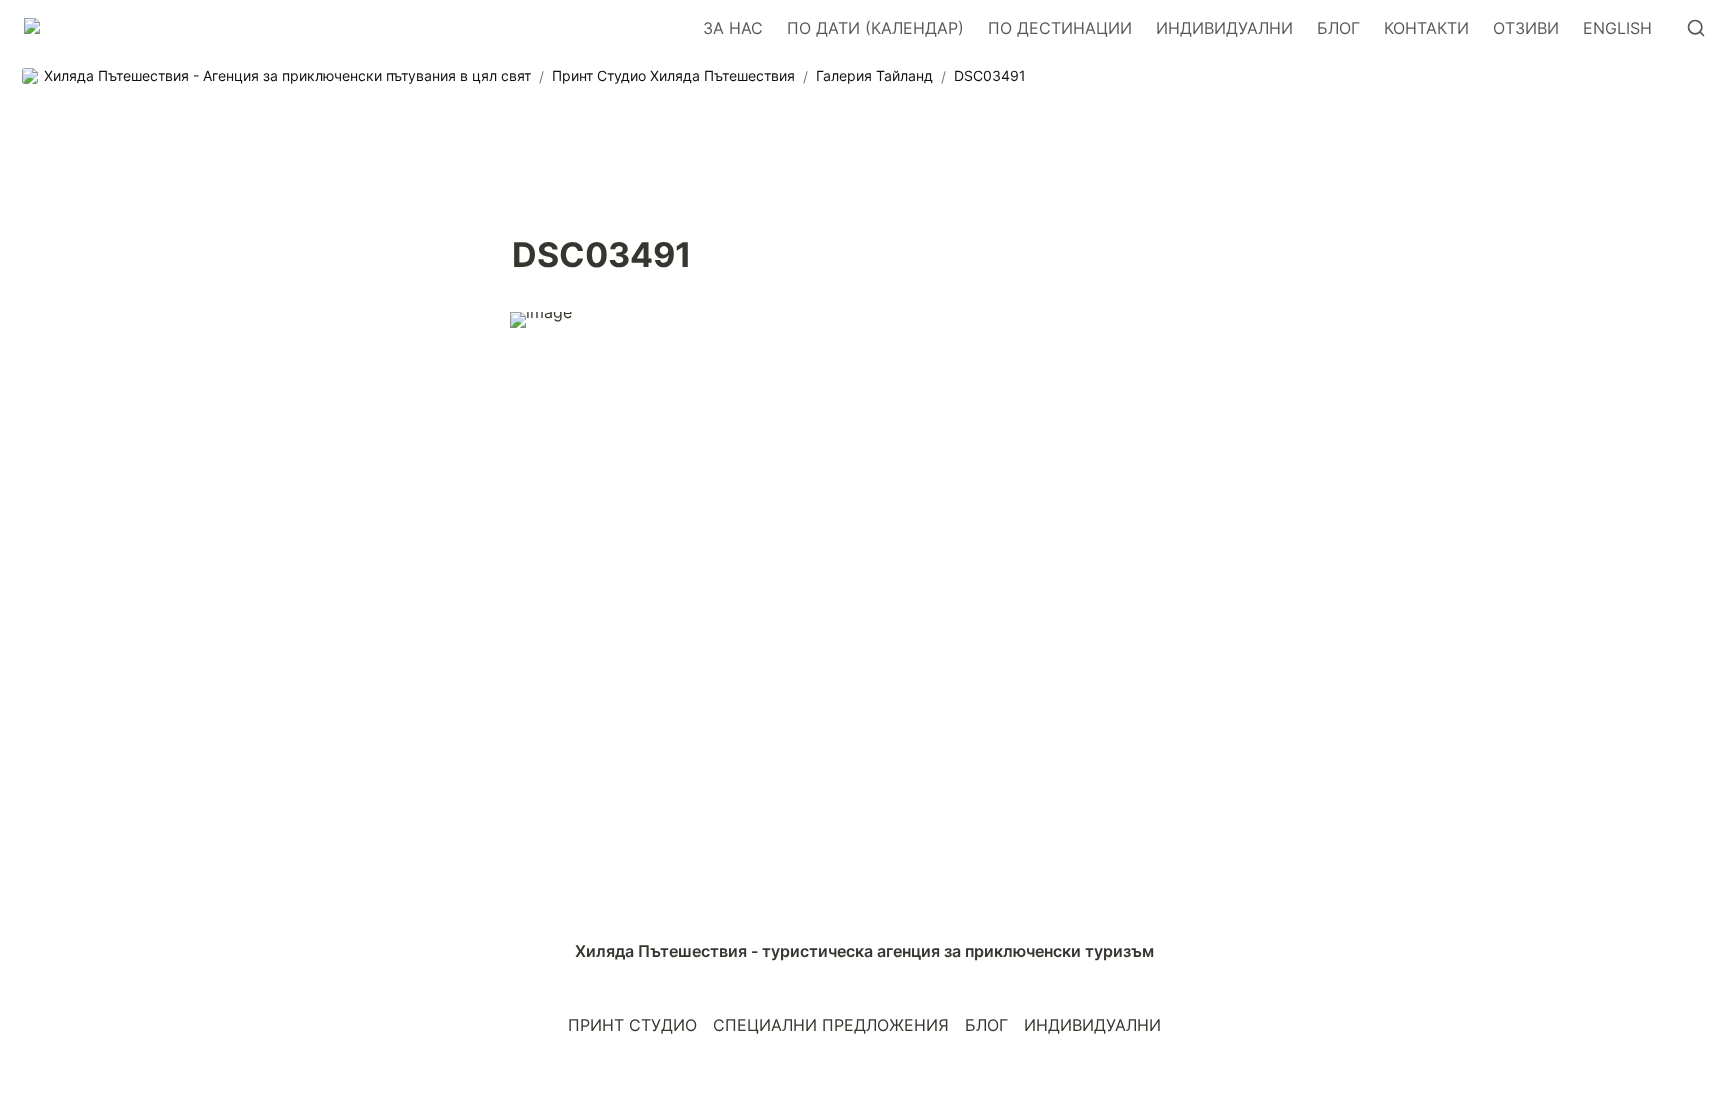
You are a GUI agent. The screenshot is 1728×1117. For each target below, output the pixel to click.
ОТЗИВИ (1526, 28)
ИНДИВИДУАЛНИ (1224, 28)
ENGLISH (1617, 28)
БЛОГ (1338, 28)
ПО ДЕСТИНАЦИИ (1060, 28)
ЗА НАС (733, 28)
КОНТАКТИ (1426, 28)
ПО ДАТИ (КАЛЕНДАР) (875, 28)
